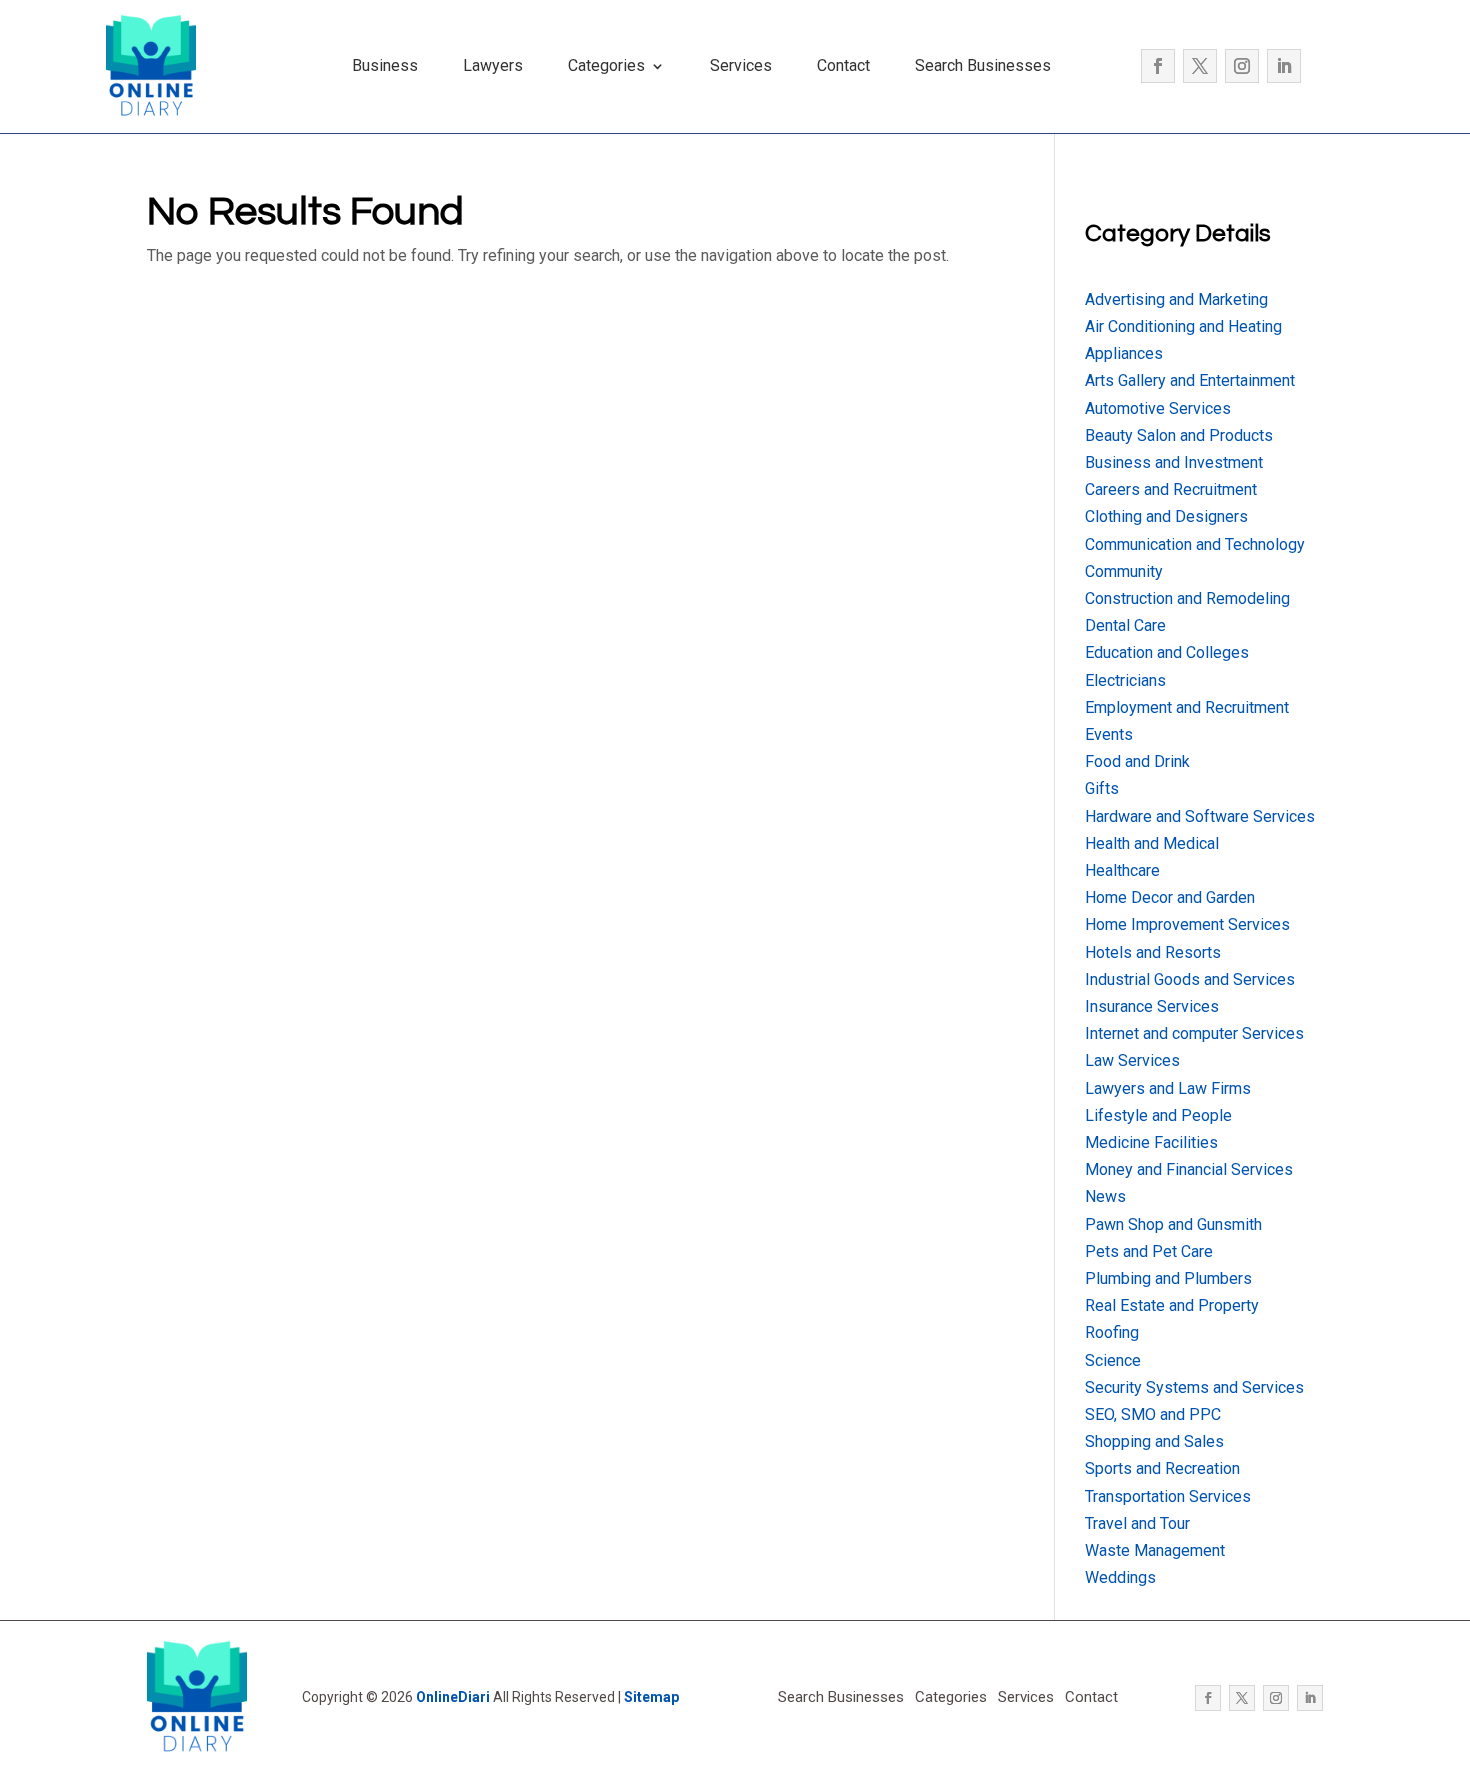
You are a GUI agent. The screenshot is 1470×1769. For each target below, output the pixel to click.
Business (385, 65)
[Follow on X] (1200, 66)
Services (741, 65)
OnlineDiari (453, 1697)
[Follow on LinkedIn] (1284, 66)
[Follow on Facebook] (1158, 66)
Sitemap (651, 1697)
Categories (606, 65)
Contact (843, 65)
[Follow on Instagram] (1242, 66)
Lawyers (493, 65)
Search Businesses (983, 65)
